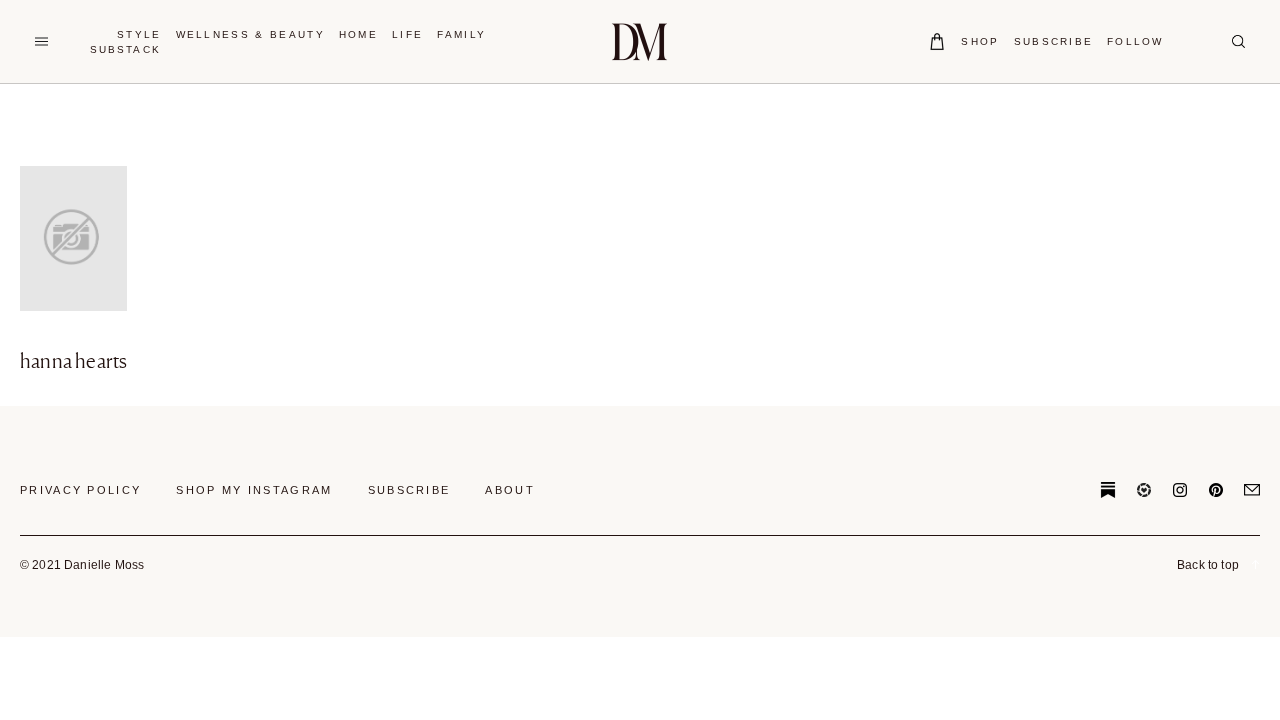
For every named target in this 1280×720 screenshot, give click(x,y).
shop (980, 41)
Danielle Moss (639, 41)
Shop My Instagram (254, 490)
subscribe (1054, 41)
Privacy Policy (80, 490)
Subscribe (409, 490)
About (510, 490)
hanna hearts (73, 361)
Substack (125, 49)
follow (1135, 41)
